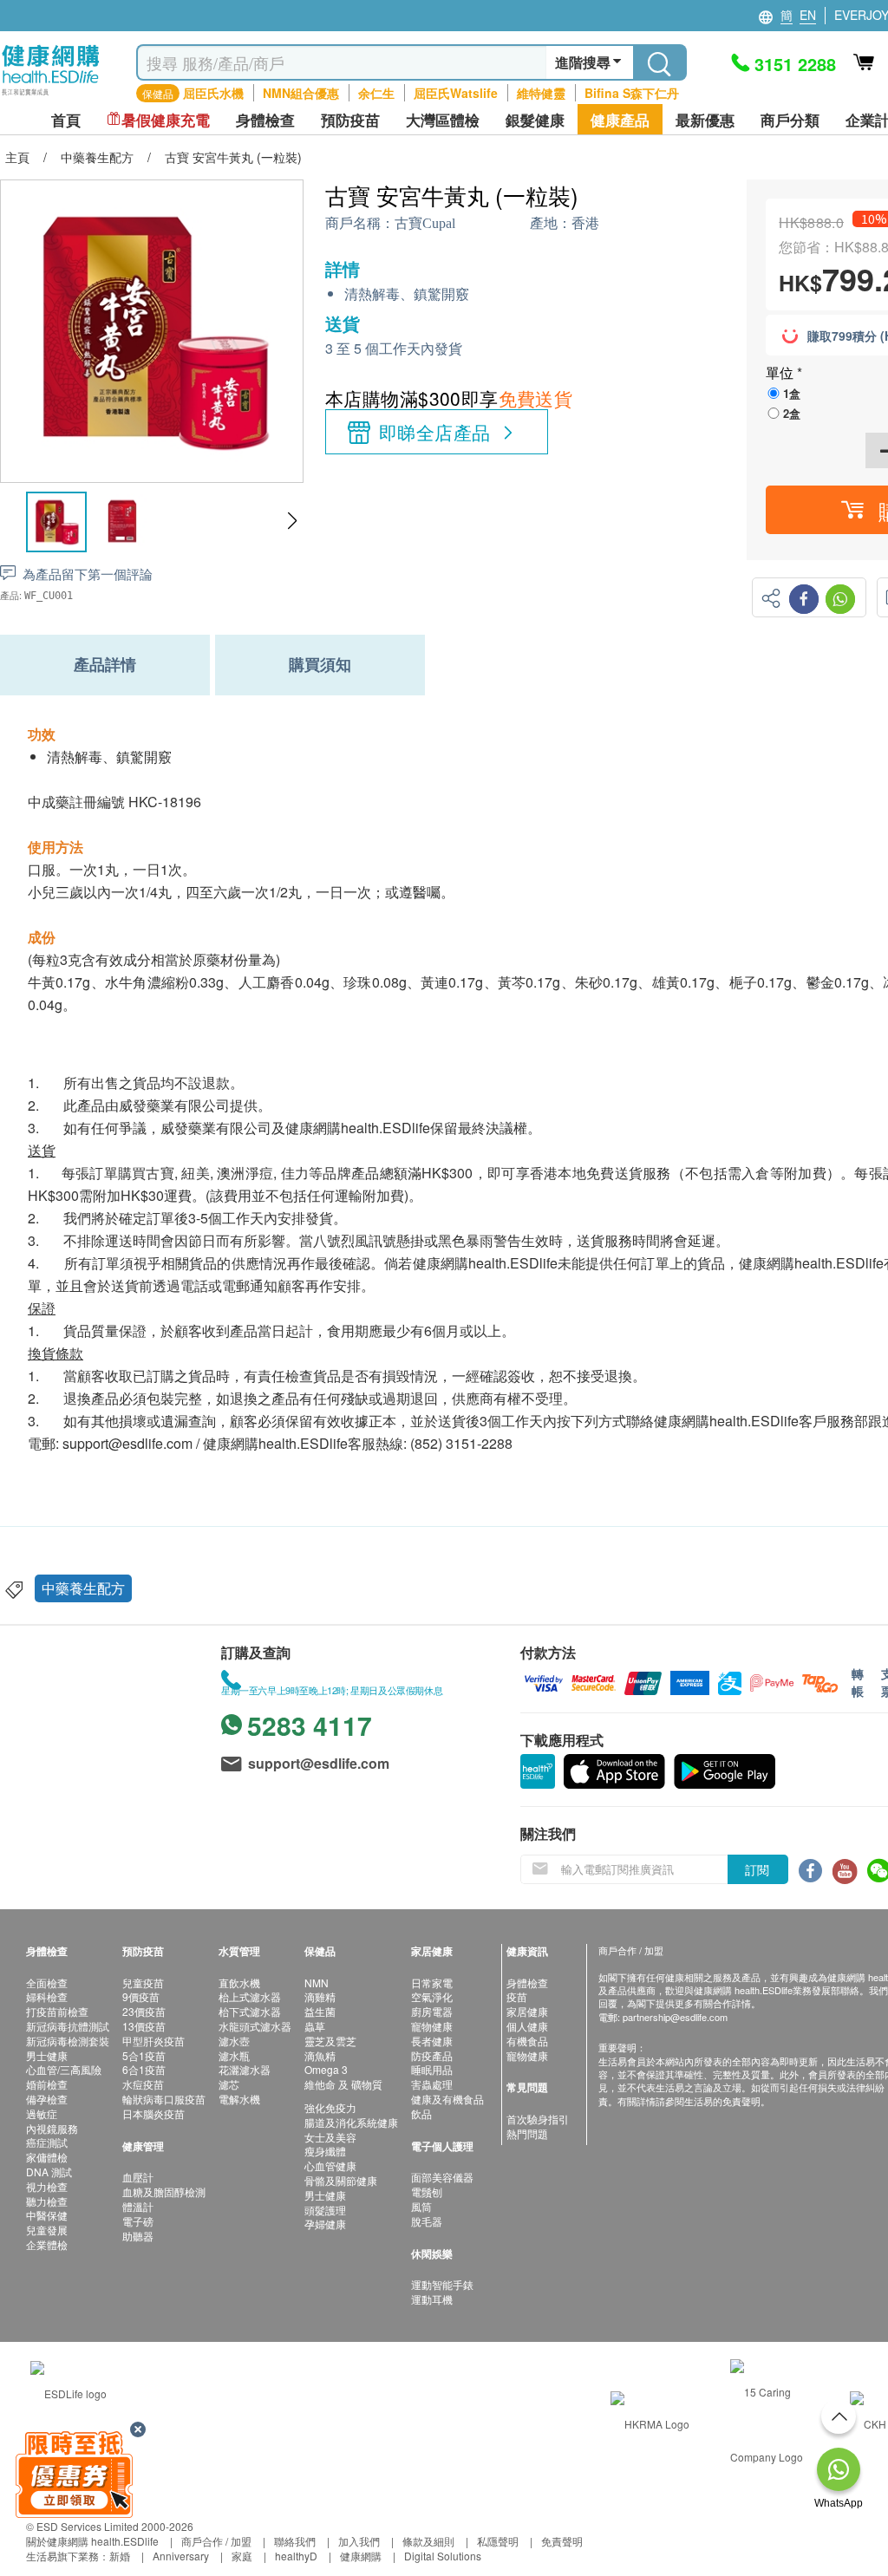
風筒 (421, 2206)
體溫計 (138, 2206)
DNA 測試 (49, 2172)
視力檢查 (47, 2186)
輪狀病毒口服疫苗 (164, 2099)
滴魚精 (320, 2055)
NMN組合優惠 (301, 93)
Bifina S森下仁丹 (632, 93)
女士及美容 (330, 2137)
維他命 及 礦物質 (343, 2084)
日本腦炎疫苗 (153, 2113)
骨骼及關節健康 (341, 2180)
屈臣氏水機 (213, 93)
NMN (317, 1983)
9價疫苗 (141, 1996)
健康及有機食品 (447, 2099)
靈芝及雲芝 (330, 2041)
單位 (781, 372)
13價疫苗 (144, 2026)
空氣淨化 (432, 1996)
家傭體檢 (47, 2157)
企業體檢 (47, 2244)
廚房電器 (432, 2011)
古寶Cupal (425, 223)
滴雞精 (320, 1996)
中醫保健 (47, 2215)
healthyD (296, 2556)
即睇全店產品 (435, 432)
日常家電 (432, 1983)
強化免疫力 (330, 2107)
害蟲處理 (432, 2084)
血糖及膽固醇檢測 (164, 2191)
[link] (69, 2392)
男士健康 (47, 2055)
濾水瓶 (234, 2055)
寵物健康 (432, 2026)
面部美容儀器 (442, 2177)
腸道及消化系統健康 (351, 2122)
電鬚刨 (427, 2191)
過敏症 (42, 2113)
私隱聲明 (498, 2541)
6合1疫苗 (144, 2069)
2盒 (792, 413)
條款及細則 (428, 2541)
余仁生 (376, 93)
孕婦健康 (325, 2224)
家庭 (242, 2556)
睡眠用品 (432, 2069)
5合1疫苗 (144, 2055)
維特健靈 (541, 93)
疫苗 (517, 1996)
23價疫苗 (144, 2011)
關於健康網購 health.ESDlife (92, 2541)
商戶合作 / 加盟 (216, 2541)
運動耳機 (432, 2299)
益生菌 (320, 2011)
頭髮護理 (325, 2210)
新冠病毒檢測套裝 (68, 2041)
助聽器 (138, 2236)
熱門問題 (527, 2133)
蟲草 (315, 2026)
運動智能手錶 (442, 2284)
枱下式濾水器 (250, 2011)
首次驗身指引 (538, 2119)
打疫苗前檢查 (57, 2011)
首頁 (66, 120)
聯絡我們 (295, 2541)
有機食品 (527, 2041)
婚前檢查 (47, 2084)
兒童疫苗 (143, 1983)
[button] (292, 521)
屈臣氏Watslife (456, 93)
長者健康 (432, 2041)
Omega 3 (326, 2069)
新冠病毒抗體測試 (68, 2026)
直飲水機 (239, 1983)
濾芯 (229, 2084)
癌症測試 (47, 2142)
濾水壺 (234, 2041)
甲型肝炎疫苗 (153, 2041)
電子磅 (138, 2221)
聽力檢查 (47, 2201)
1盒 (792, 393)
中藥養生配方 (83, 1588)
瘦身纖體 (325, 2151)
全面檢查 (47, 1983)
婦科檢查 (47, 1996)
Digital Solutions (443, 2556)
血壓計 (138, 2177)
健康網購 (361, 2556)
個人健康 (527, 2026)
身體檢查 (527, 1983)
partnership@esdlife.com (675, 2017)
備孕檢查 (47, 2099)
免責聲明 (562, 2541)
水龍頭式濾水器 (255, 2026)
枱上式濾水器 (250, 1996)
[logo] (51, 96)
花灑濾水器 (245, 2069)
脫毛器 (427, 2221)
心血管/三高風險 (64, 2069)
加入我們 (359, 2541)
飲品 (421, 2113)
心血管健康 (330, 2165)
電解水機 (239, 2099)
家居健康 (527, 2011)
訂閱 (757, 1869)
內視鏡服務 (52, 2128)
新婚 (120, 2556)
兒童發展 (47, 2230)
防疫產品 (432, 2055)
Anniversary (181, 2556)
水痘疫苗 (143, 2084)
